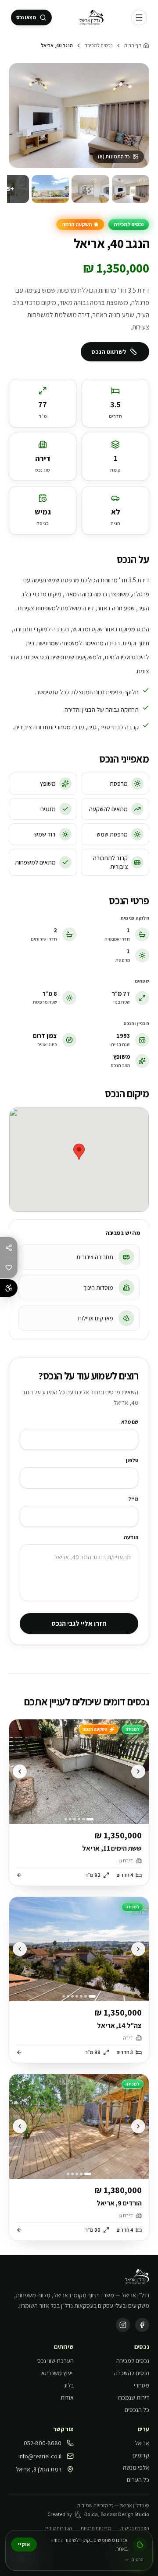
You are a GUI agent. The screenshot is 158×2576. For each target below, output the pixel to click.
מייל (133, 1499)
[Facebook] (142, 2325)
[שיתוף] (9, 1248)
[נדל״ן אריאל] (92, 17)
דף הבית (133, 45)
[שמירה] (9, 1267)
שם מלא (130, 1422)
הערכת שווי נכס (56, 2361)
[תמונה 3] (50, 189)
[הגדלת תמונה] (79, 115)
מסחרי (142, 2385)
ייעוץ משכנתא (57, 2373)
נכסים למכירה (99, 45)
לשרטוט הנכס (109, 352)
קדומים (141, 2455)
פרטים (137, 2559)
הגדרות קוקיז (59, 2528)
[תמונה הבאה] (20, 1771)
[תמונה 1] (131, 189)
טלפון (132, 1460)
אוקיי (24, 2544)
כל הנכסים (137, 2410)
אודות (67, 2397)
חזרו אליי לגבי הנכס (79, 1623)
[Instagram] (123, 2325)
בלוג (69, 2385)
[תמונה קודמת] (138, 1771)
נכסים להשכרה (132, 2373)
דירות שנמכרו (133, 2397)
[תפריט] (139, 17)
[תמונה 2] (90, 189)
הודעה (131, 1537)
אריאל (142, 2443)
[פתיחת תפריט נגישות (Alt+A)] (9, 1288)
